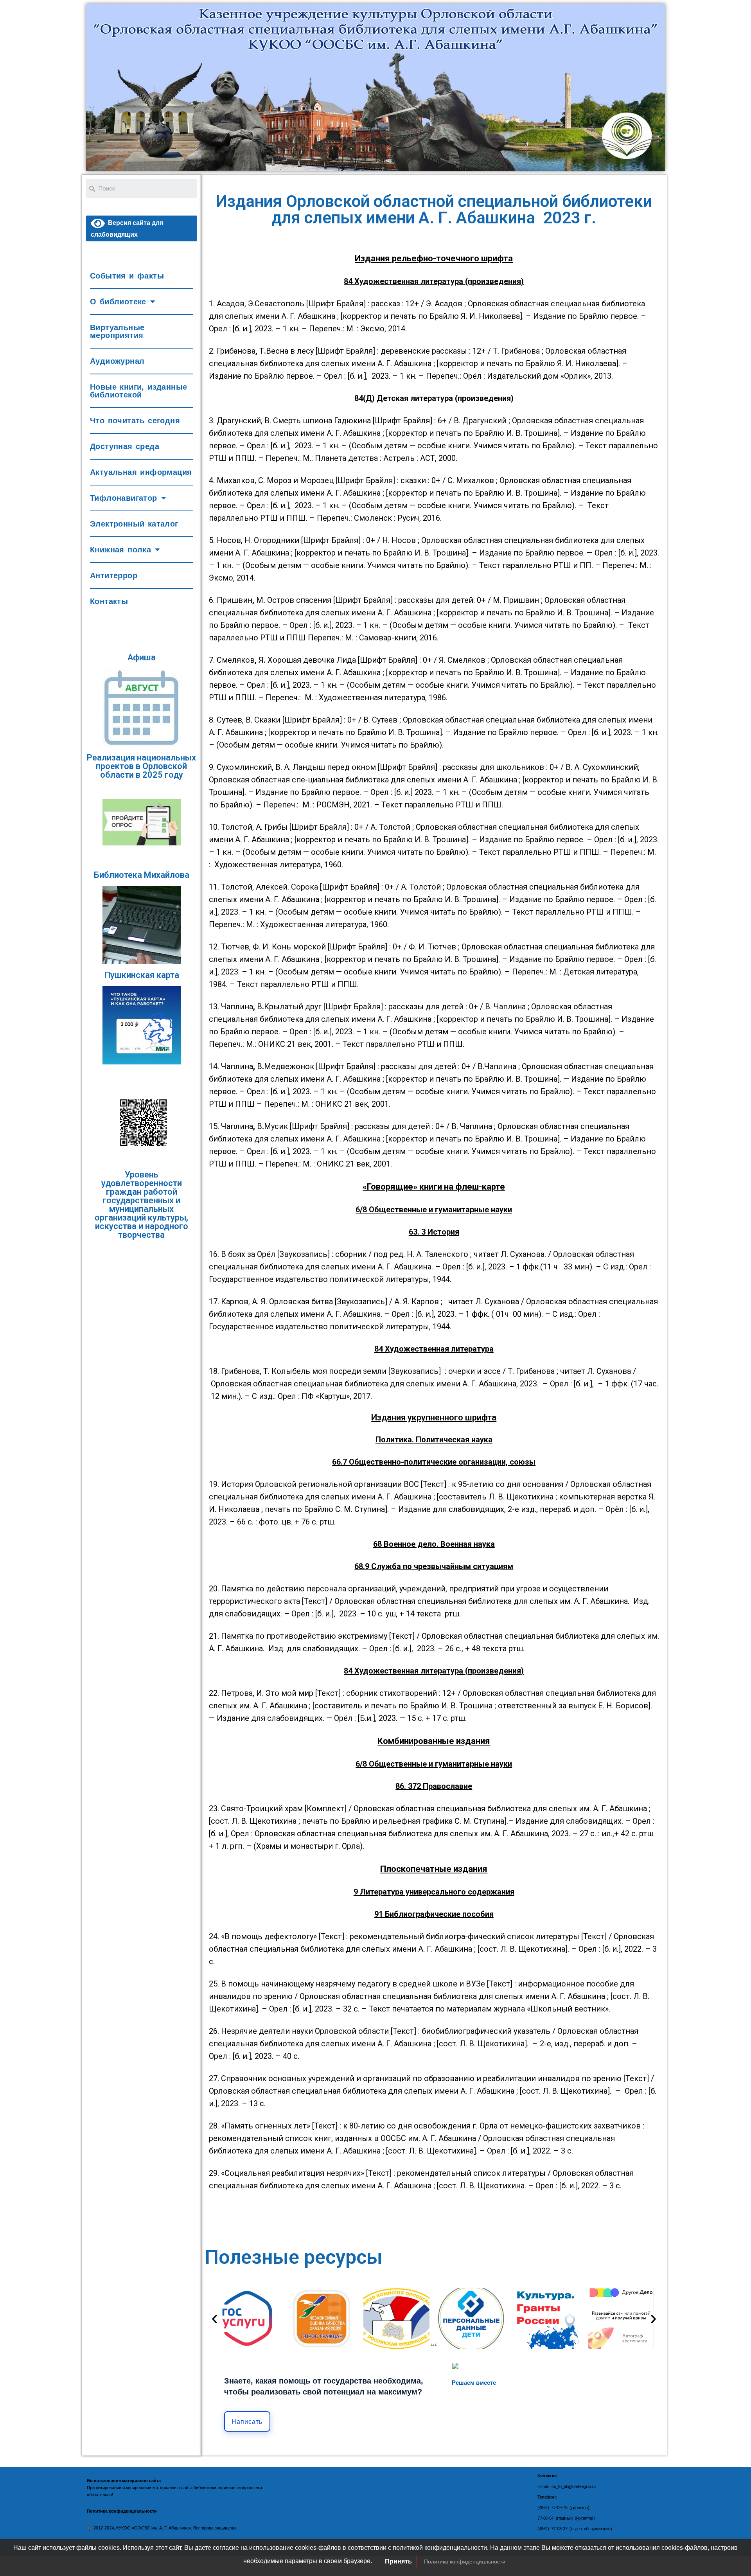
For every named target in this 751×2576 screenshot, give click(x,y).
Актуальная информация (141, 472)
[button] (215, 2318)
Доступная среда (125, 446)
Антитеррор (114, 575)
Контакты (109, 601)
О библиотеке (118, 302)
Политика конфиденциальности (465, 2562)
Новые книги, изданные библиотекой (138, 391)
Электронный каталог (134, 524)
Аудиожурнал (117, 361)
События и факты (127, 276)
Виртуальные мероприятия (117, 331)
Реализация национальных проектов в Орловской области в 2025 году (141, 766)
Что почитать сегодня (135, 421)
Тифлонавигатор (124, 498)
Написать (247, 2422)
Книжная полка (120, 550)
